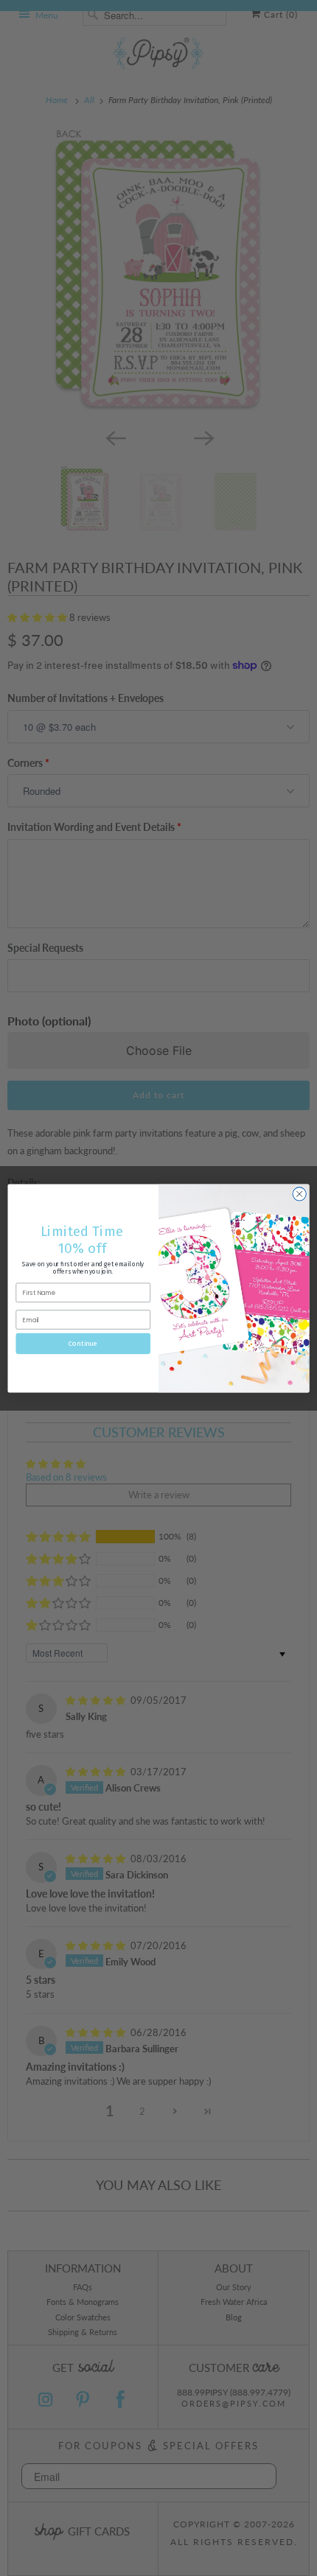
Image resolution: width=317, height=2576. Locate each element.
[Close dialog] (299, 1193)
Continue (83, 1344)
